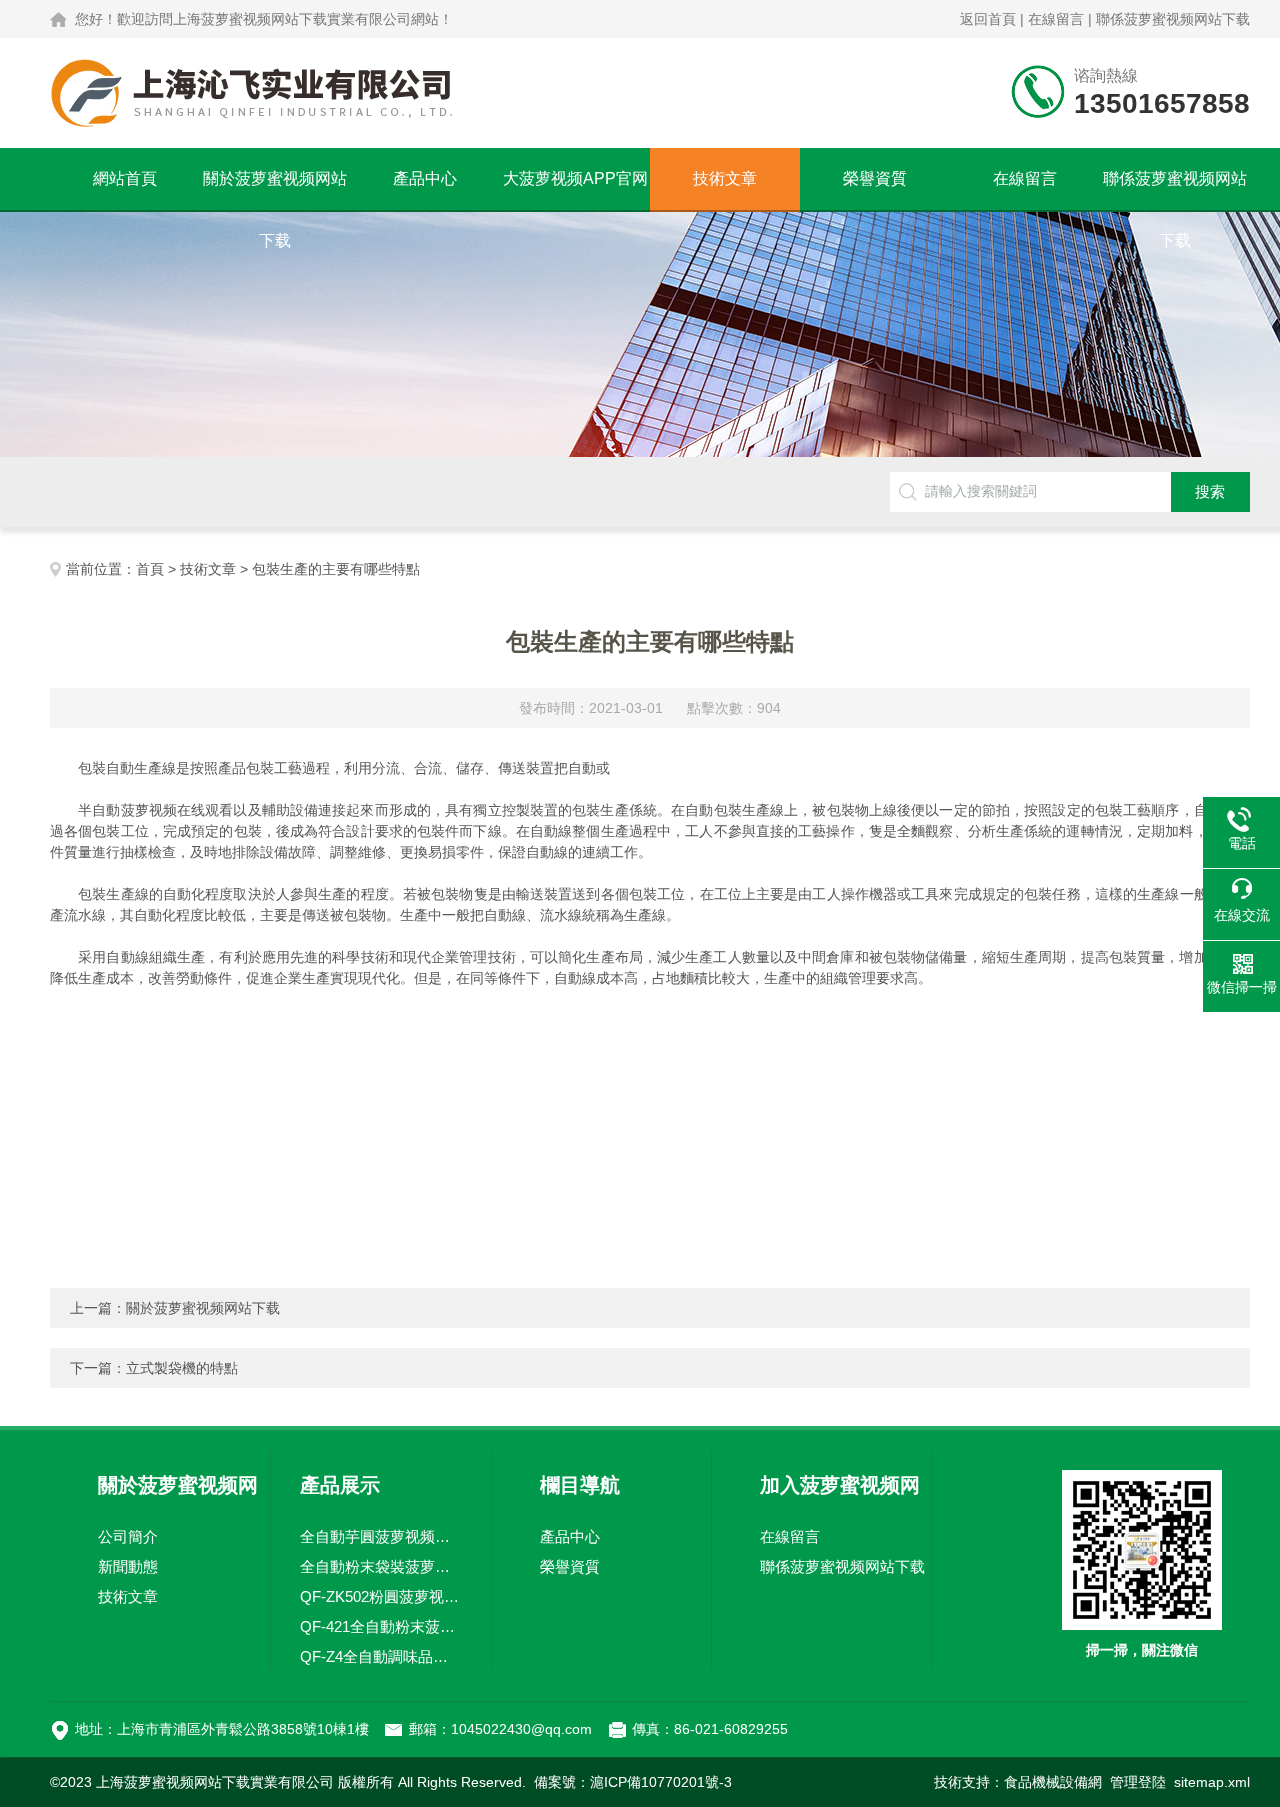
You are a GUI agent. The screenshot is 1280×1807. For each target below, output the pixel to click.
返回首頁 (988, 19)
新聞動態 (128, 1566)
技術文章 (725, 178)
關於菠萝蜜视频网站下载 (275, 190)
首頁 (150, 569)
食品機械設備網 (1053, 1782)
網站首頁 (125, 178)
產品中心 (425, 178)
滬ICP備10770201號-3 (661, 1782)
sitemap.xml (1212, 1782)
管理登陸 (1138, 1782)
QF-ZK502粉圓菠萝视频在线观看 (381, 1596)
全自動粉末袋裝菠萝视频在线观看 (381, 1566)
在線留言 (1056, 19)
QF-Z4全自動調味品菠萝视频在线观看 (381, 1656)
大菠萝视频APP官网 (575, 178)
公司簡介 (128, 1536)
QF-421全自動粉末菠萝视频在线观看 (381, 1626)
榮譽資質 (875, 178)
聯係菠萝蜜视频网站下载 (1173, 19)
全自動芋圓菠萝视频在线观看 (381, 1536)
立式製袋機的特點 (182, 1368)
